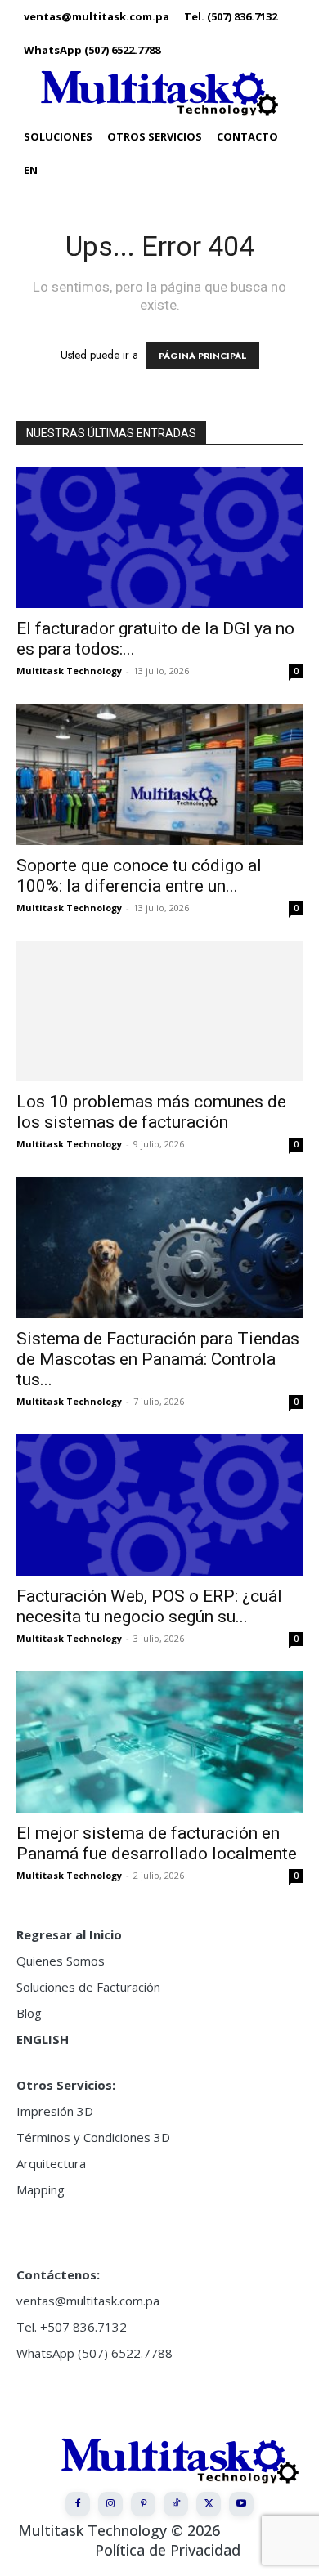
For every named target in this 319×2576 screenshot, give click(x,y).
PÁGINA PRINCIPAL (203, 356)
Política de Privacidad (168, 2550)
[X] (209, 2504)
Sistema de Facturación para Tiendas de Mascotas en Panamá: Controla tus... (158, 1359)
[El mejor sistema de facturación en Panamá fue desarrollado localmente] (159, 1742)
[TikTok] (176, 2504)
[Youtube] (241, 2504)
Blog (29, 2013)
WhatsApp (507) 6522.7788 (94, 2353)
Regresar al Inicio (69, 1934)
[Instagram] (110, 2504)
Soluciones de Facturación (88, 1987)
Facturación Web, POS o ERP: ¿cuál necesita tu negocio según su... (149, 1606)
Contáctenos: (58, 2274)
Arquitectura (51, 2163)
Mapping (40, 2189)
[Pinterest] (143, 2504)
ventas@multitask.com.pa (88, 2301)
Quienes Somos (61, 1961)
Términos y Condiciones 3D (93, 2137)
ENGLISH (43, 2039)
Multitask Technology (69, 671)
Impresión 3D (55, 2111)
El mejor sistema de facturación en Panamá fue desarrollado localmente (157, 1843)
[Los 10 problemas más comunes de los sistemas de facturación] (159, 1011)
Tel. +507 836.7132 (72, 2327)
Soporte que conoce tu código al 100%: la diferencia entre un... (139, 876)
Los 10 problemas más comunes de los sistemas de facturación (151, 1112)
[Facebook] (78, 2504)
